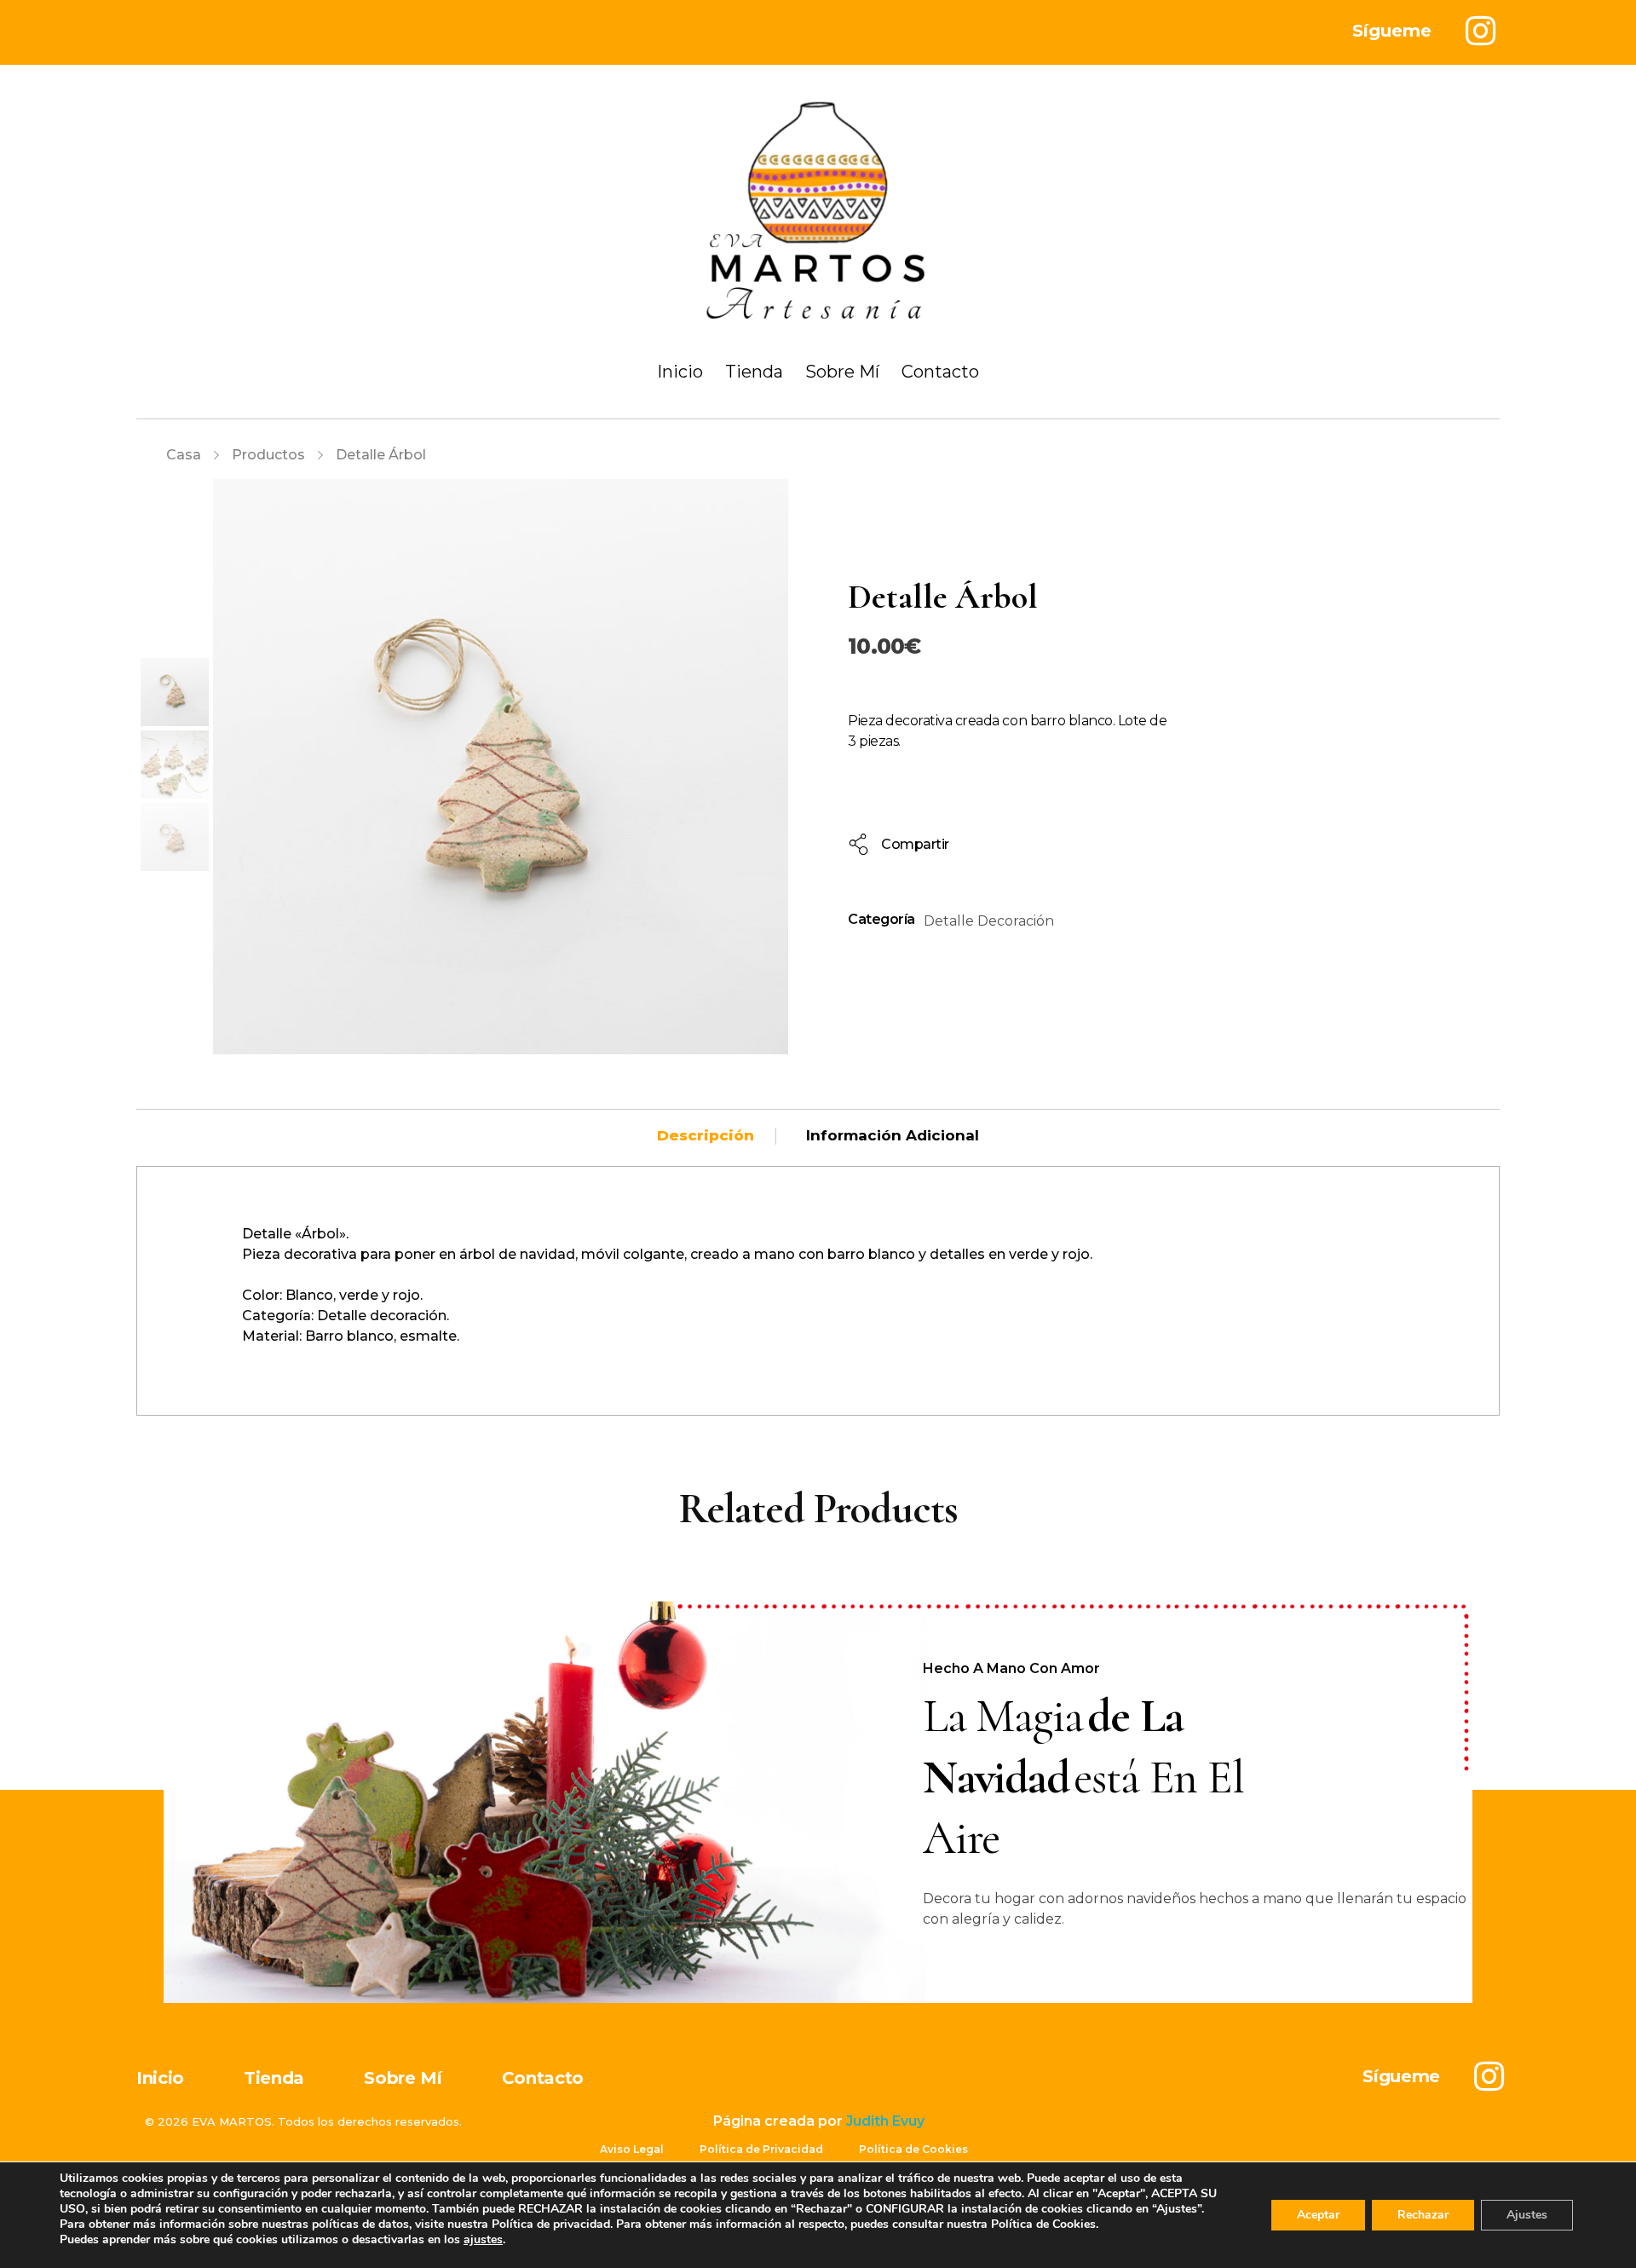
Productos (268, 455)
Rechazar (1423, 2215)
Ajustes (1527, 2215)
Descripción (706, 1135)
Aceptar (1318, 2215)
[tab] (706, 1135)
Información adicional (893, 1135)
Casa (184, 455)
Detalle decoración (989, 921)
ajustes (483, 2240)
